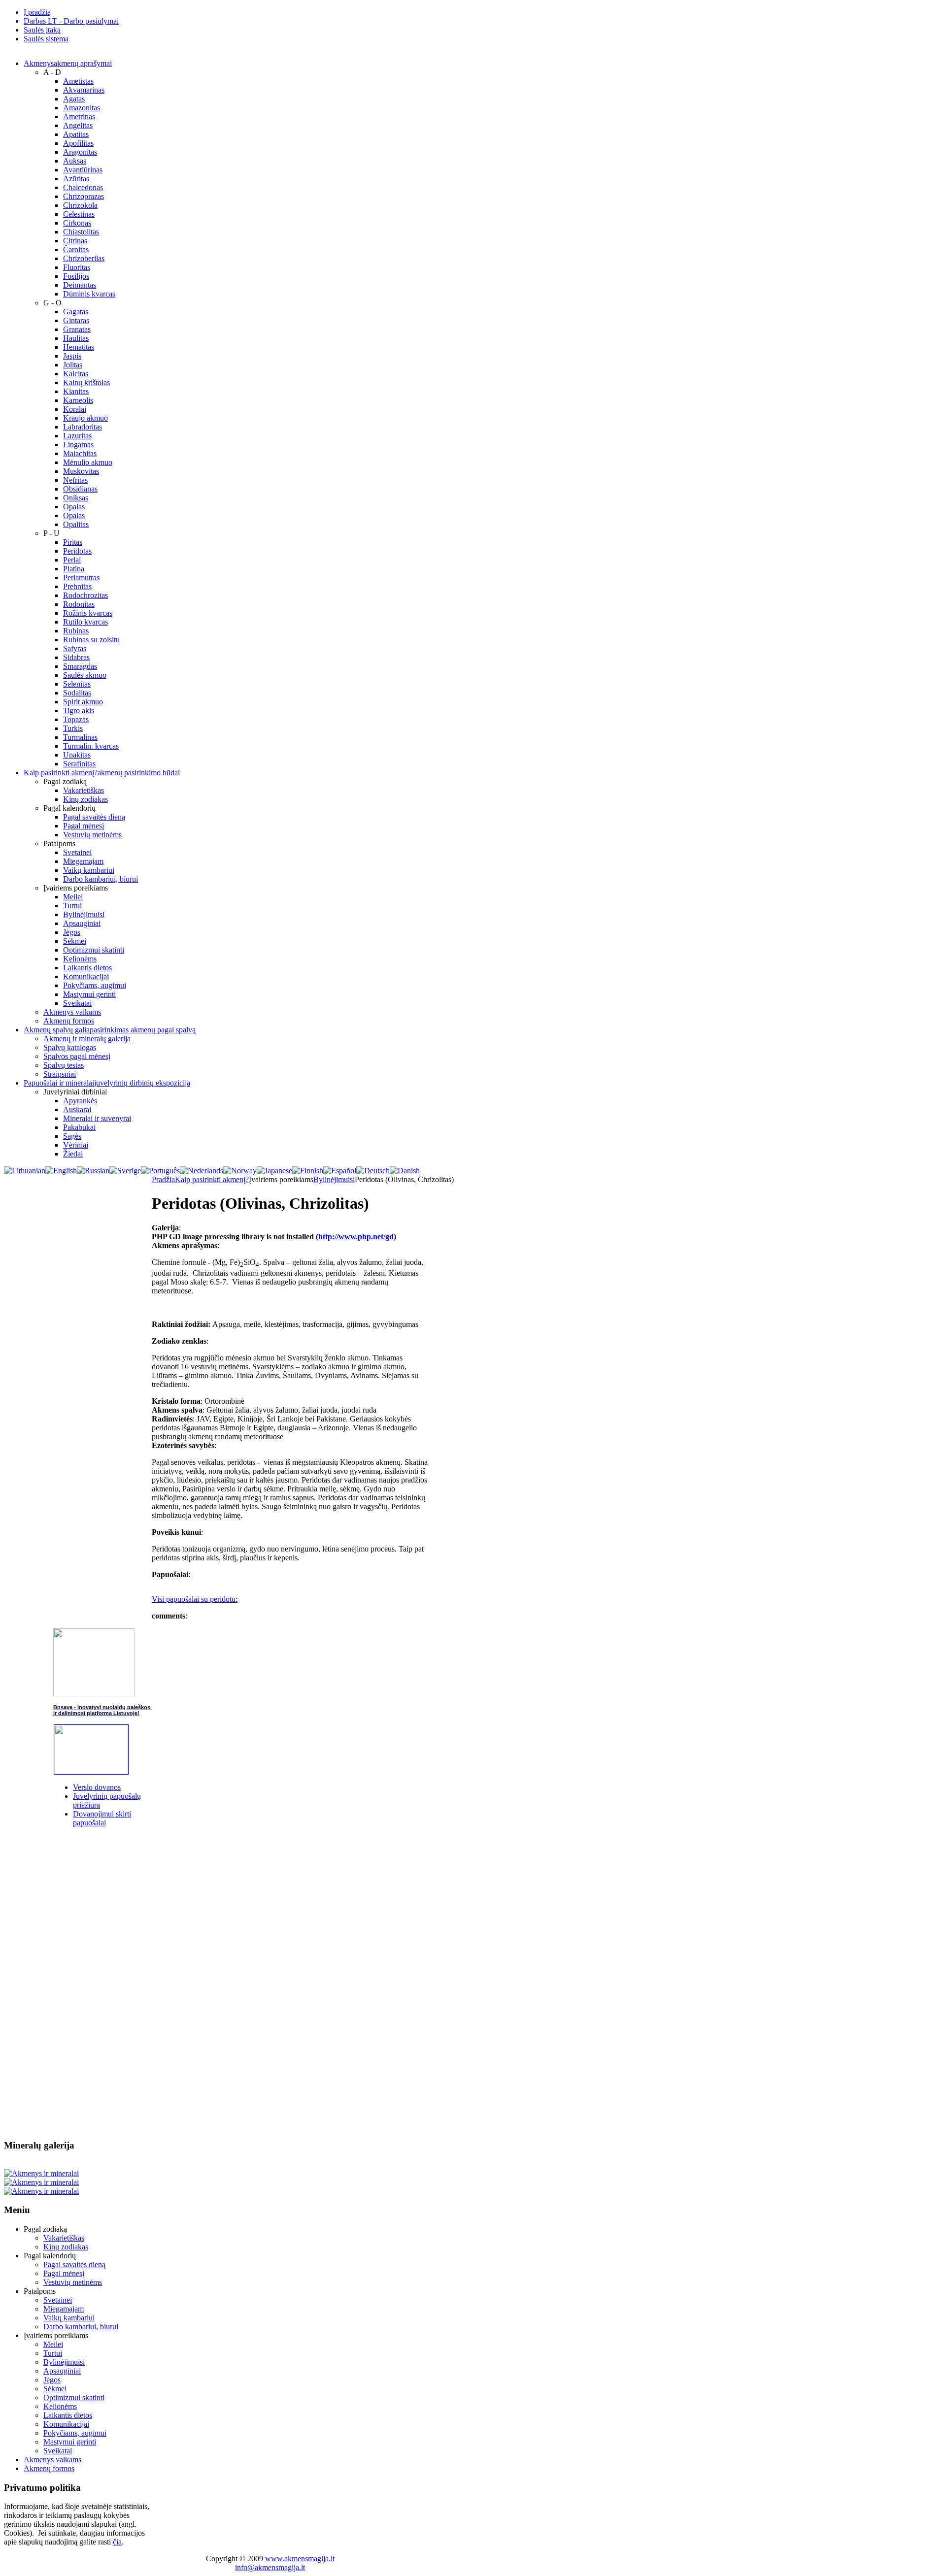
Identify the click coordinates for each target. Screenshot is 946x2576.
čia (117, 2542)
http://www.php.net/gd (356, 1237)
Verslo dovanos (97, 1787)
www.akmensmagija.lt (300, 2559)
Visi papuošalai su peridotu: (195, 1599)
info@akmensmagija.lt (270, 2567)
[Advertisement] (78, 1983)
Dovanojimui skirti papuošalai (102, 1818)
